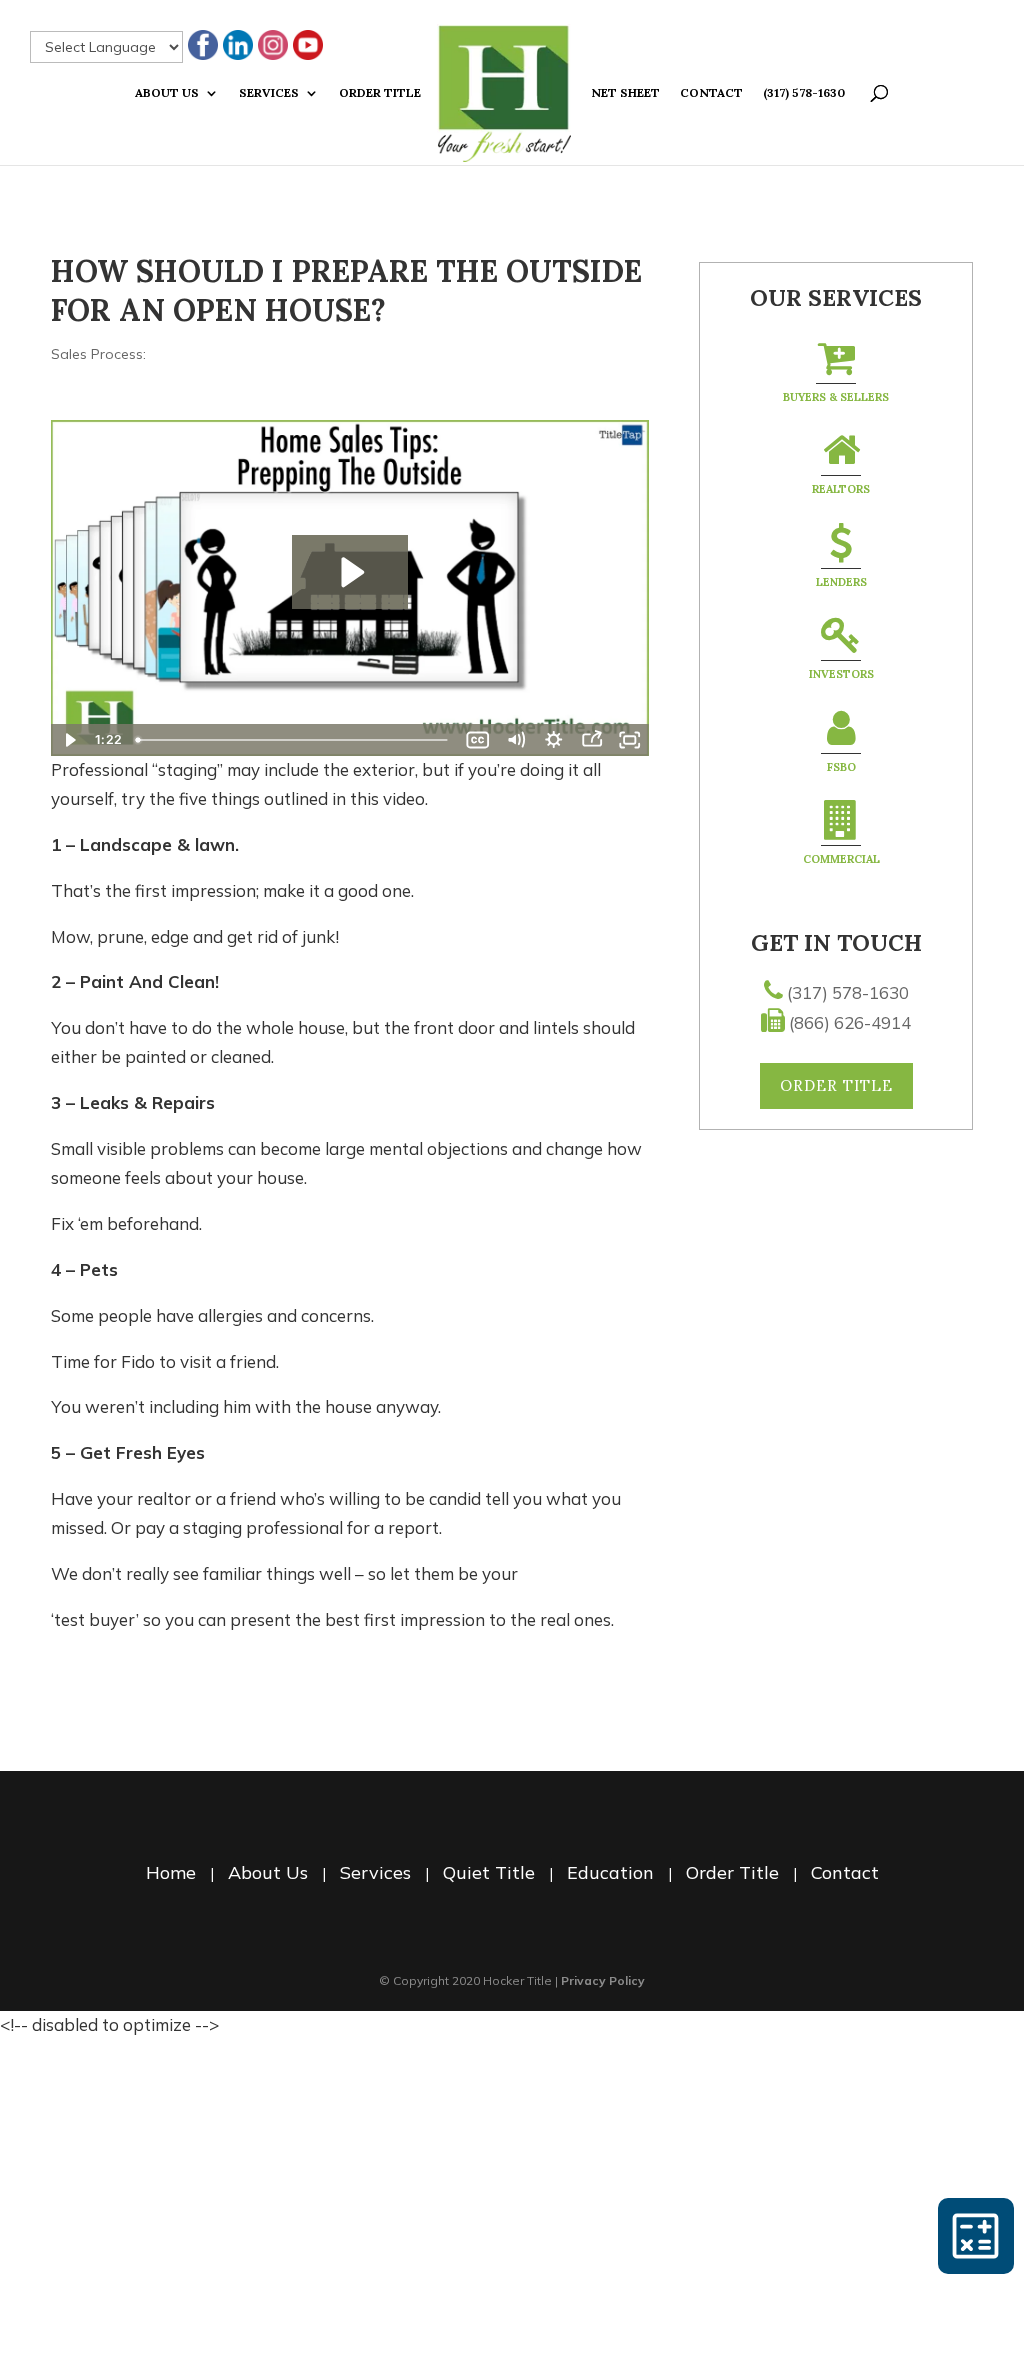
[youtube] (308, 46)
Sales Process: (98, 354)
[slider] (294, 740)
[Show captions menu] (478, 740)
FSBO (841, 767)
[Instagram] (273, 46)
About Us (167, 93)
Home (171, 1872)
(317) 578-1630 (804, 93)
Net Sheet (625, 93)
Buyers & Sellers (836, 397)
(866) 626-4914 (850, 1022)
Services (269, 93)
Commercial (841, 859)
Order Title (380, 93)
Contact (711, 93)
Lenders (841, 582)
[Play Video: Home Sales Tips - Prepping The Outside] (350, 572)
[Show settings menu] (554, 740)
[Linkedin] (238, 46)
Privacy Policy (603, 1980)
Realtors (841, 489)
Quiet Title (489, 1872)
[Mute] (516, 740)
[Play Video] (70, 740)
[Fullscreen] (630, 740)
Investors (841, 674)
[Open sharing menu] (592, 740)
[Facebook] (203, 46)
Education (610, 1872)
